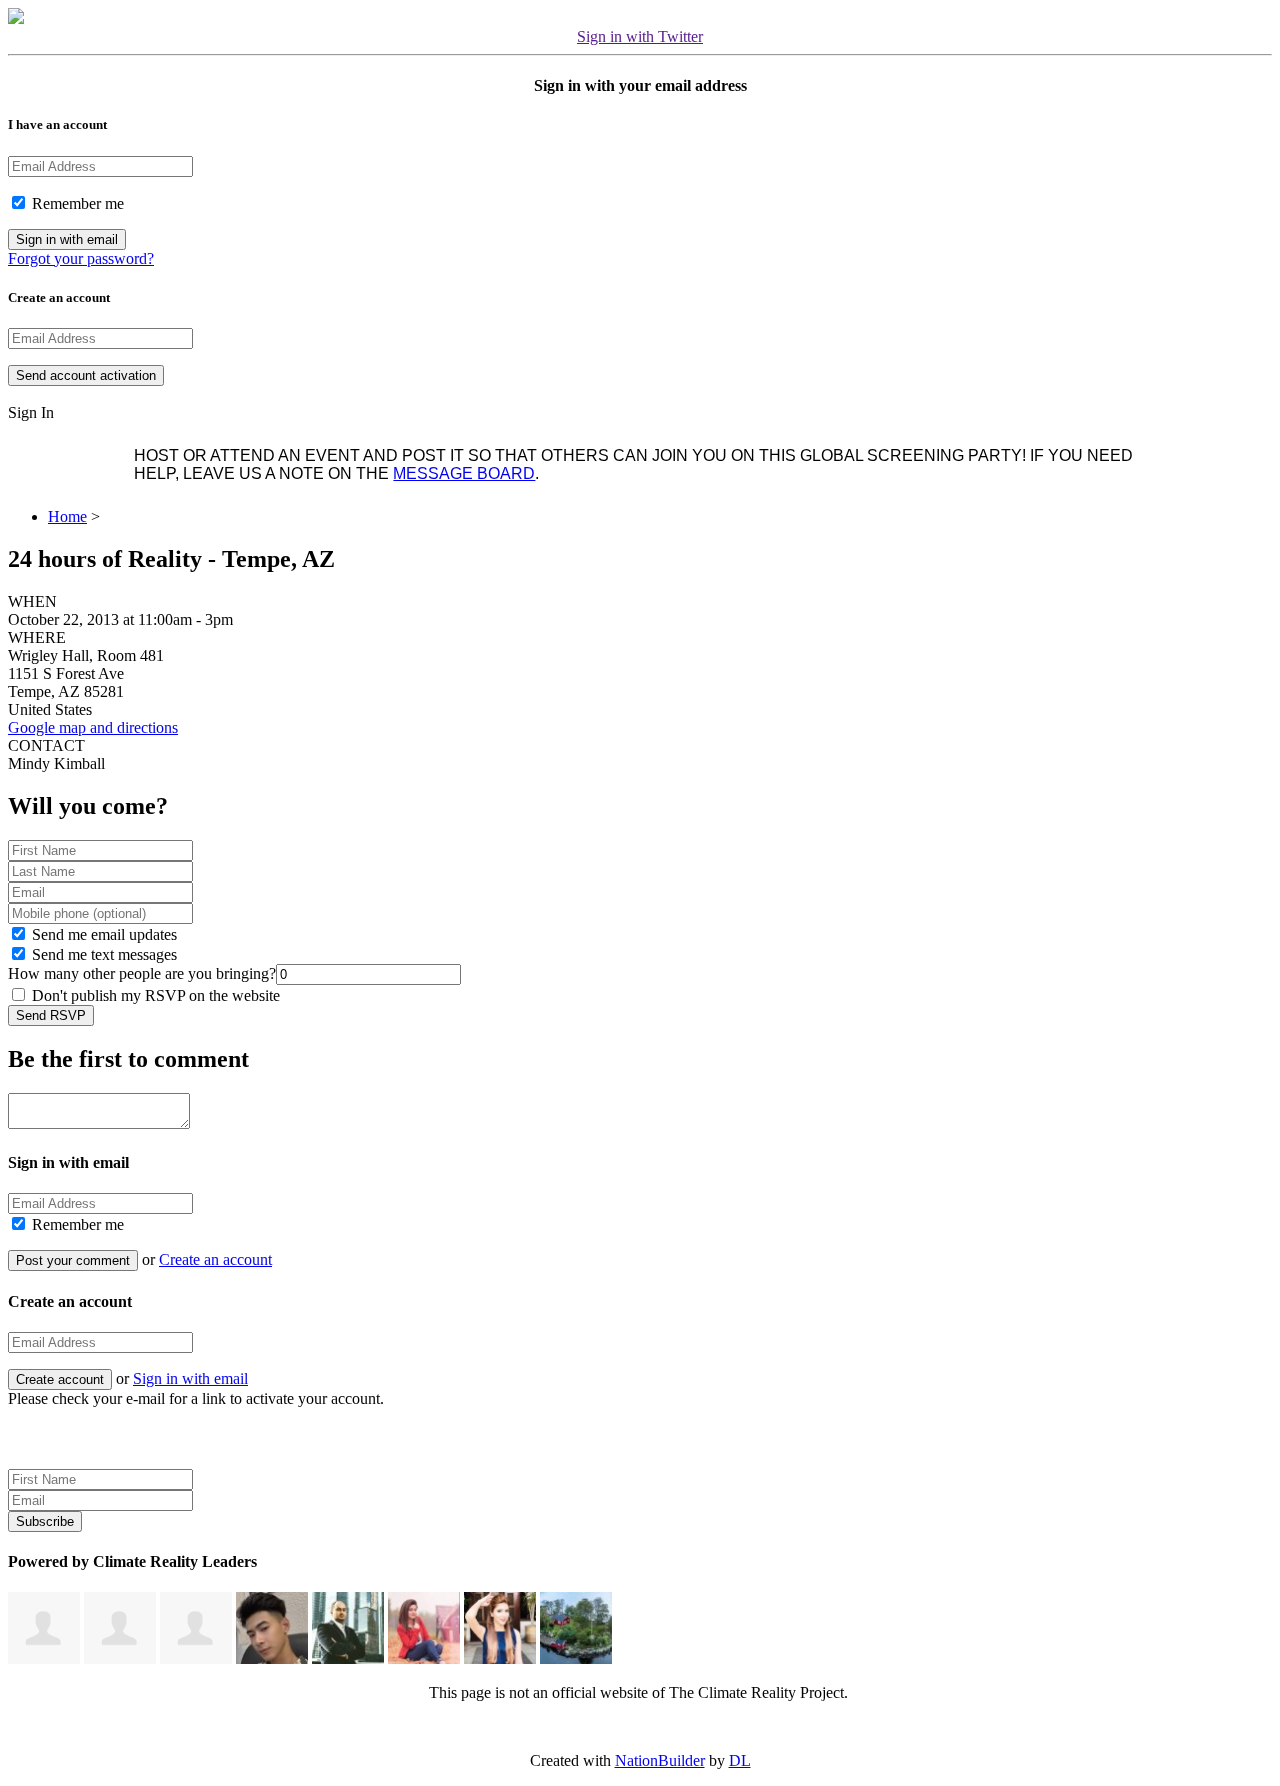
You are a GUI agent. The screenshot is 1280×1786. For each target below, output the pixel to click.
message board (464, 473)
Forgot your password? (81, 258)
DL (740, 1760)
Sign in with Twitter (640, 36)
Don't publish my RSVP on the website (154, 995)
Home (67, 516)
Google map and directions (93, 727)
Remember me (76, 203)
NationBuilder (660, 1760)
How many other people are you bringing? (142, 973)
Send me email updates (102, 934)
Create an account (215, 1259)
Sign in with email (190, 1378)
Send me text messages (102, 954)
